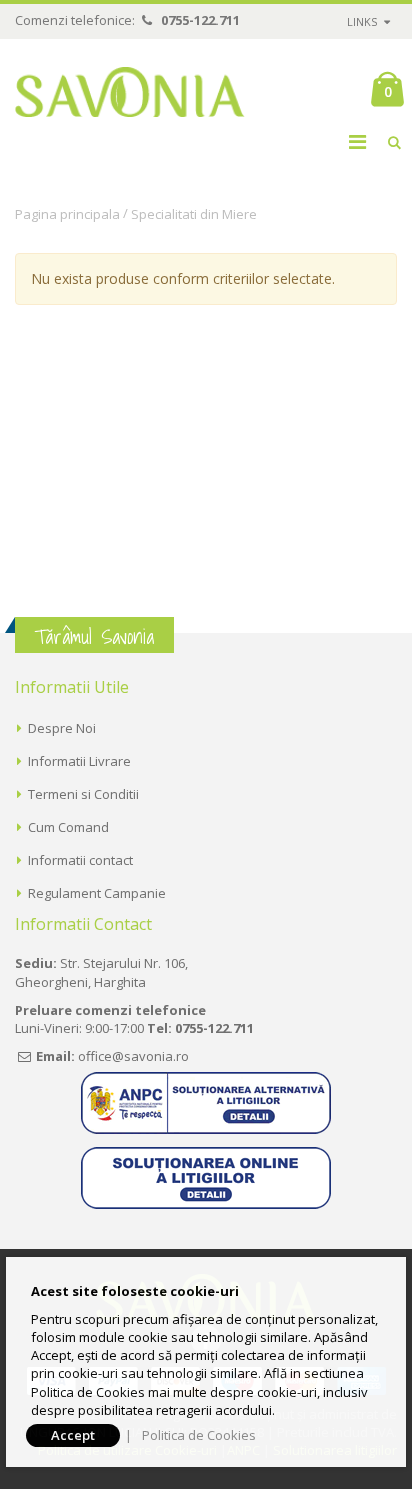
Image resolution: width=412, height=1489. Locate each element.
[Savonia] (130, 92)
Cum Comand (68, 827)
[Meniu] (357, 141)
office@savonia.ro (133, 1056)
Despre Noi (62, 728)
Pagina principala (67, 214)
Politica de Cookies (199, 1435)
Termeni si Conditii (83, 794)
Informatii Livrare (79, 761)
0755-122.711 (200, 20)
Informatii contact (80, 860)
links (362, 21)
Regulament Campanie (97, 893)
